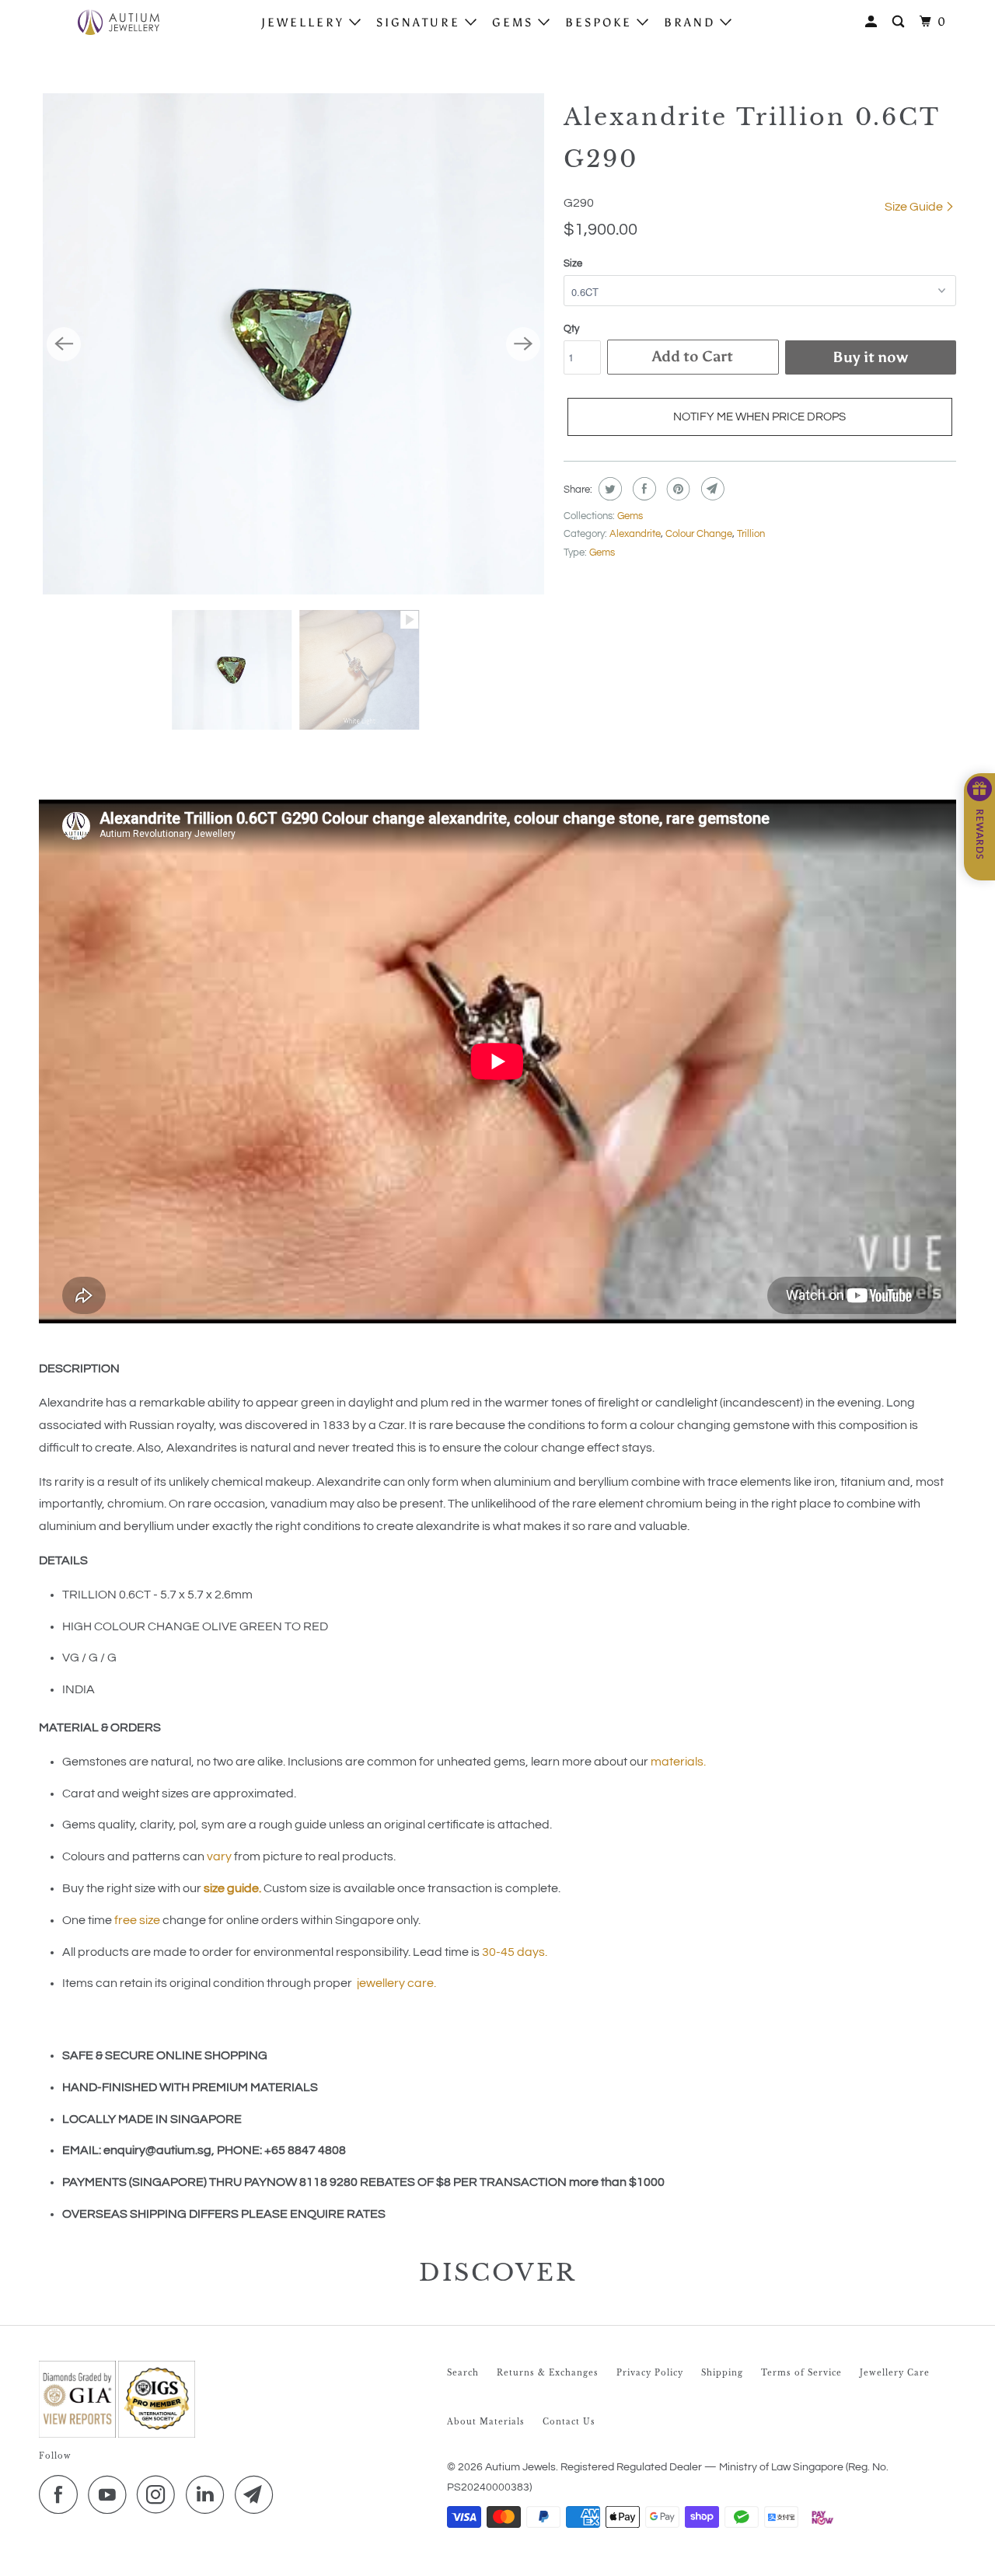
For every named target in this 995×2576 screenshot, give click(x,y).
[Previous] (64, 344)
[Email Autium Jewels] (258, 2494)
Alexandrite (635, 534)
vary (219, 1856)
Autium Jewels (520, 2467)
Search (463, 2373)
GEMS (515, 23)
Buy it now (870, 357)
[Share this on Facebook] (642, 489)
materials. (678, 1762)
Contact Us (569, 2422)
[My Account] (873, 22)
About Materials (486, 2422)
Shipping (722, 2373)
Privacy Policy (650, 2373)
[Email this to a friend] (711, 489)
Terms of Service (801, 2373)
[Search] (901, 22)
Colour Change (699, 534)
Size (573, 263)
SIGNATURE (421, 23)
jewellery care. (396, 1983)
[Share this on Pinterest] (677, 489)
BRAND (692, 23)
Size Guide (915, 207)
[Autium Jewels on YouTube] (111, 2494)
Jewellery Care (895, 2373)
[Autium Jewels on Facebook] (62, 2494)
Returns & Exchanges (548, 2373)
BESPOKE (601, 23)
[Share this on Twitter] (608, 489)
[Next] (523, 344)
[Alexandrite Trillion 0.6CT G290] (293, 344)
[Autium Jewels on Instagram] (160, 2494)
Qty (571, 329)
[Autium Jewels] (119, 22)
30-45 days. (515, 1952)
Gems (630, 516)
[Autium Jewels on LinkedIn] (209, 2494)
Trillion (751, 534)
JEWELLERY (305, 23)
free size (137, 1920)
